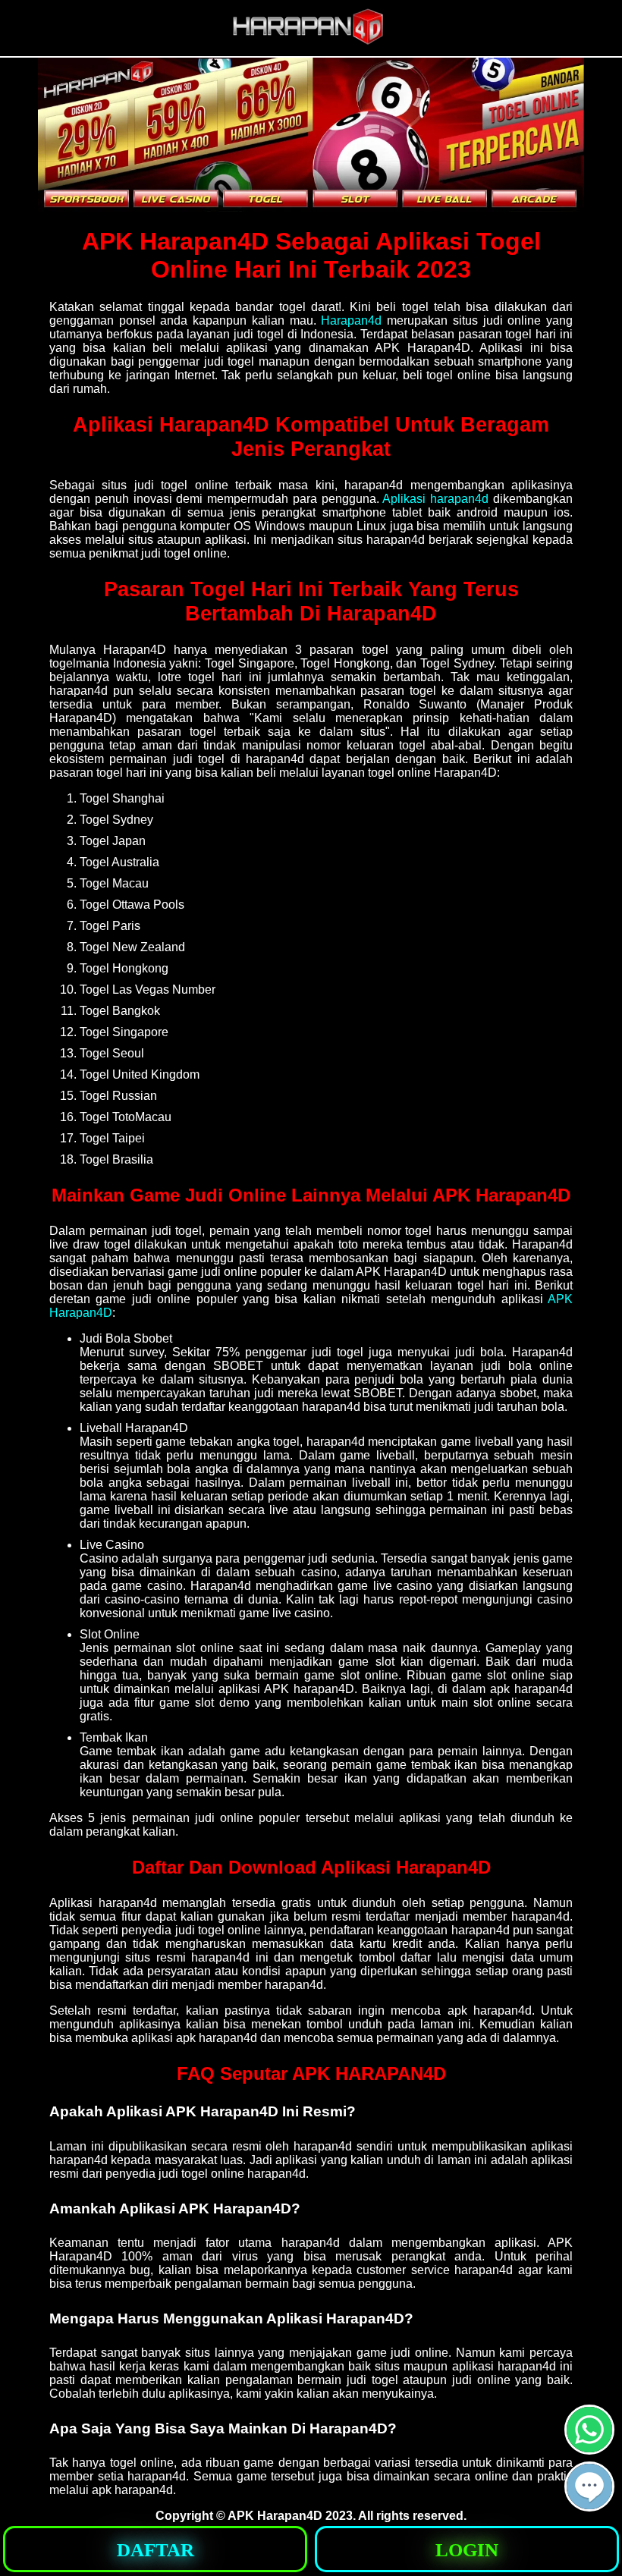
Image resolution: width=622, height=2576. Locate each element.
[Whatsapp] (589, 2448)
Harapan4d (351, 320)
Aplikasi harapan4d (435, 499)
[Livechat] (589, 2505)
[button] (589, 2486)
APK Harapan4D (275, 2516)
